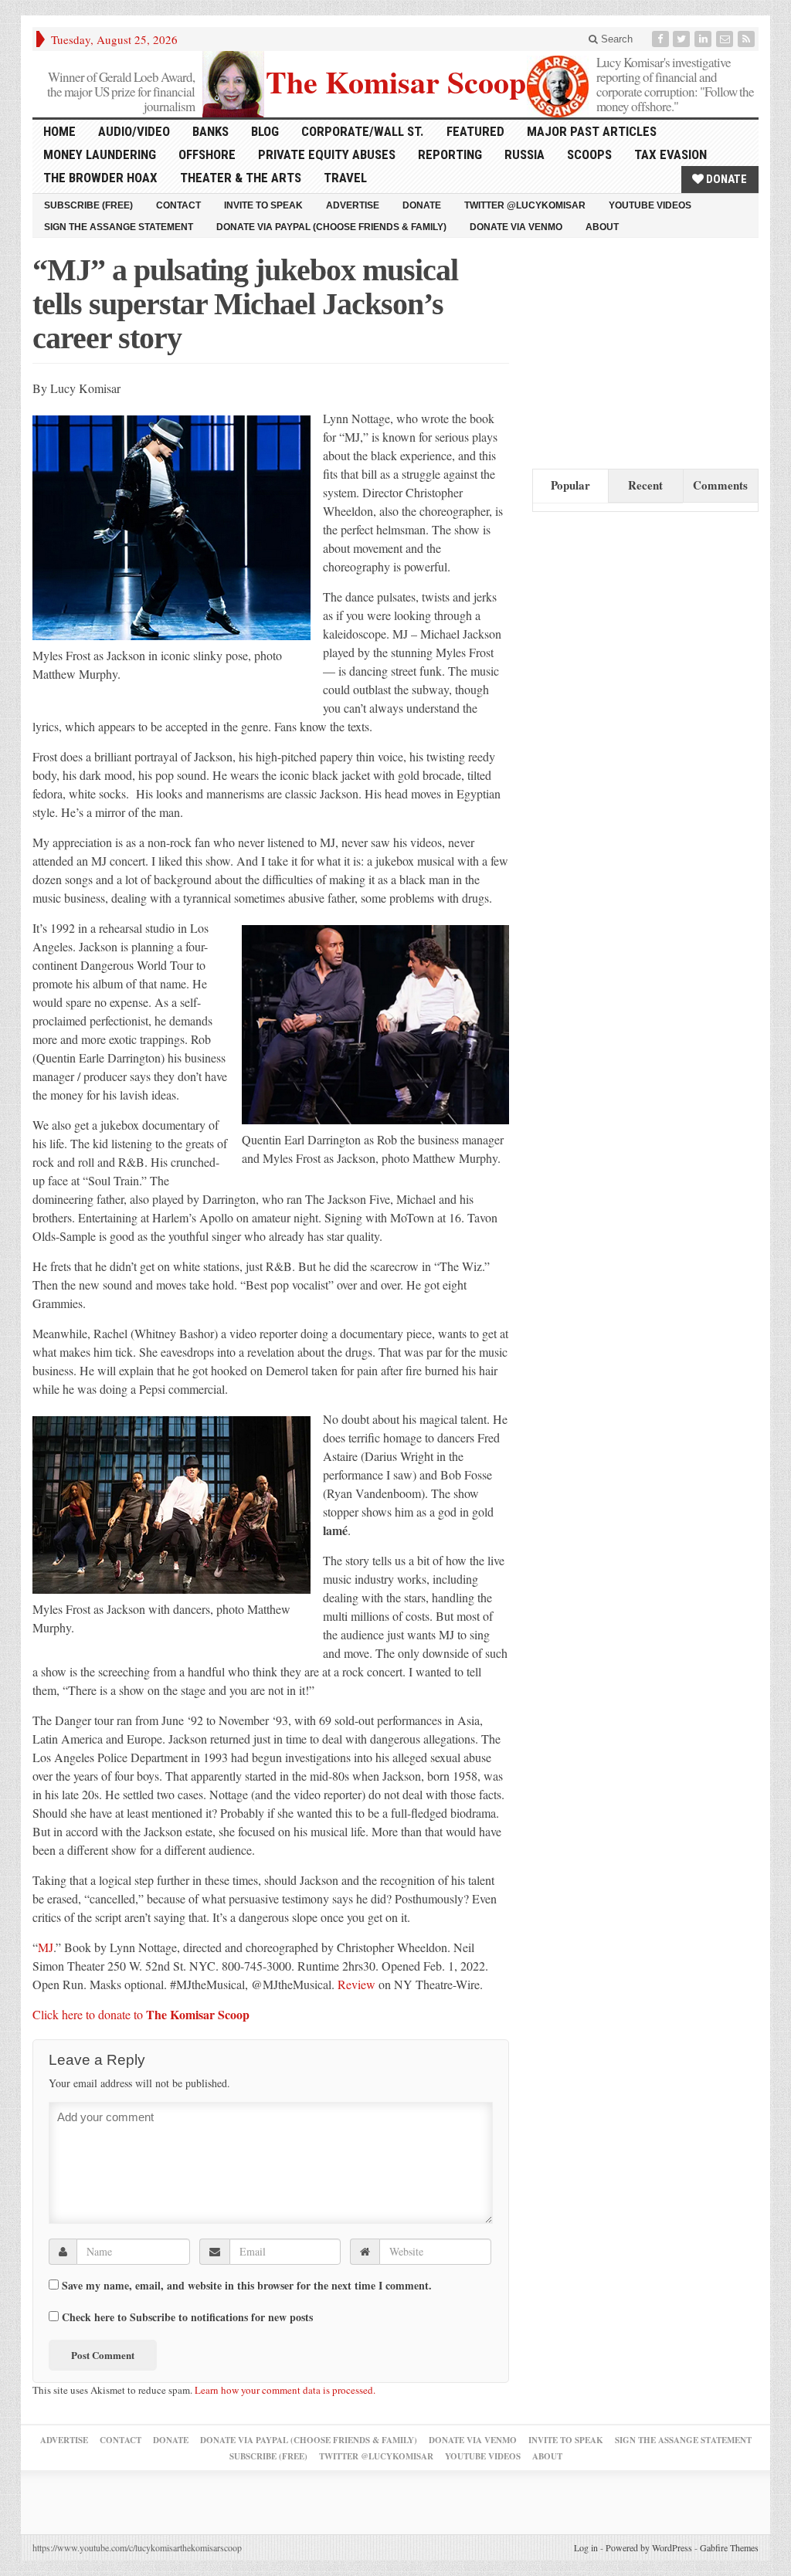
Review (358, 1984)
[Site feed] (748, 39)
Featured (475, 131)
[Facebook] (662, 39)
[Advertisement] (648, 350)
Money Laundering (100, 154)
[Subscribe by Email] (726, 39)
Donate (725, 179)
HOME (59, 131)
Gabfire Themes (729, 2547)
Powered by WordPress (649, 2547)
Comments (720, 485)
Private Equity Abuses (327, 154)
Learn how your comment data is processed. (285, 2390)
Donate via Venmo (516, 227)
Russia (525, 154)
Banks (210, 131)
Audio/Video (134, 131)
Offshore (207, 154)
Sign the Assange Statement (119, 227)
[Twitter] (683, 39)
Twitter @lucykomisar (525, 205)
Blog (265, 131)
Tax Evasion (670, 154)
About (602, 227)
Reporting (450, 154)
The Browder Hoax (100, 178)
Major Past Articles (592, 131)
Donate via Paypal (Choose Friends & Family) (331, 227)
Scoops (589, 154)
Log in (586, 2547)
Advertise (353, 205)
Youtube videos (650, 205)
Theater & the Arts (241, 178)
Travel (345, 178)
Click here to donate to (141, 2014)
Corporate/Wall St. (363, 131)
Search (615, 39)
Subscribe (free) (88, 205)
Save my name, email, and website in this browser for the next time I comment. (247, 2286)
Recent (645, 485)
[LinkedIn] (704, 39)
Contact (178, 205)
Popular (570, 485)
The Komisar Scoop (396, 80)
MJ (46, 1947)
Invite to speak (263, 205)
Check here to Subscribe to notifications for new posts (186, 2317)
